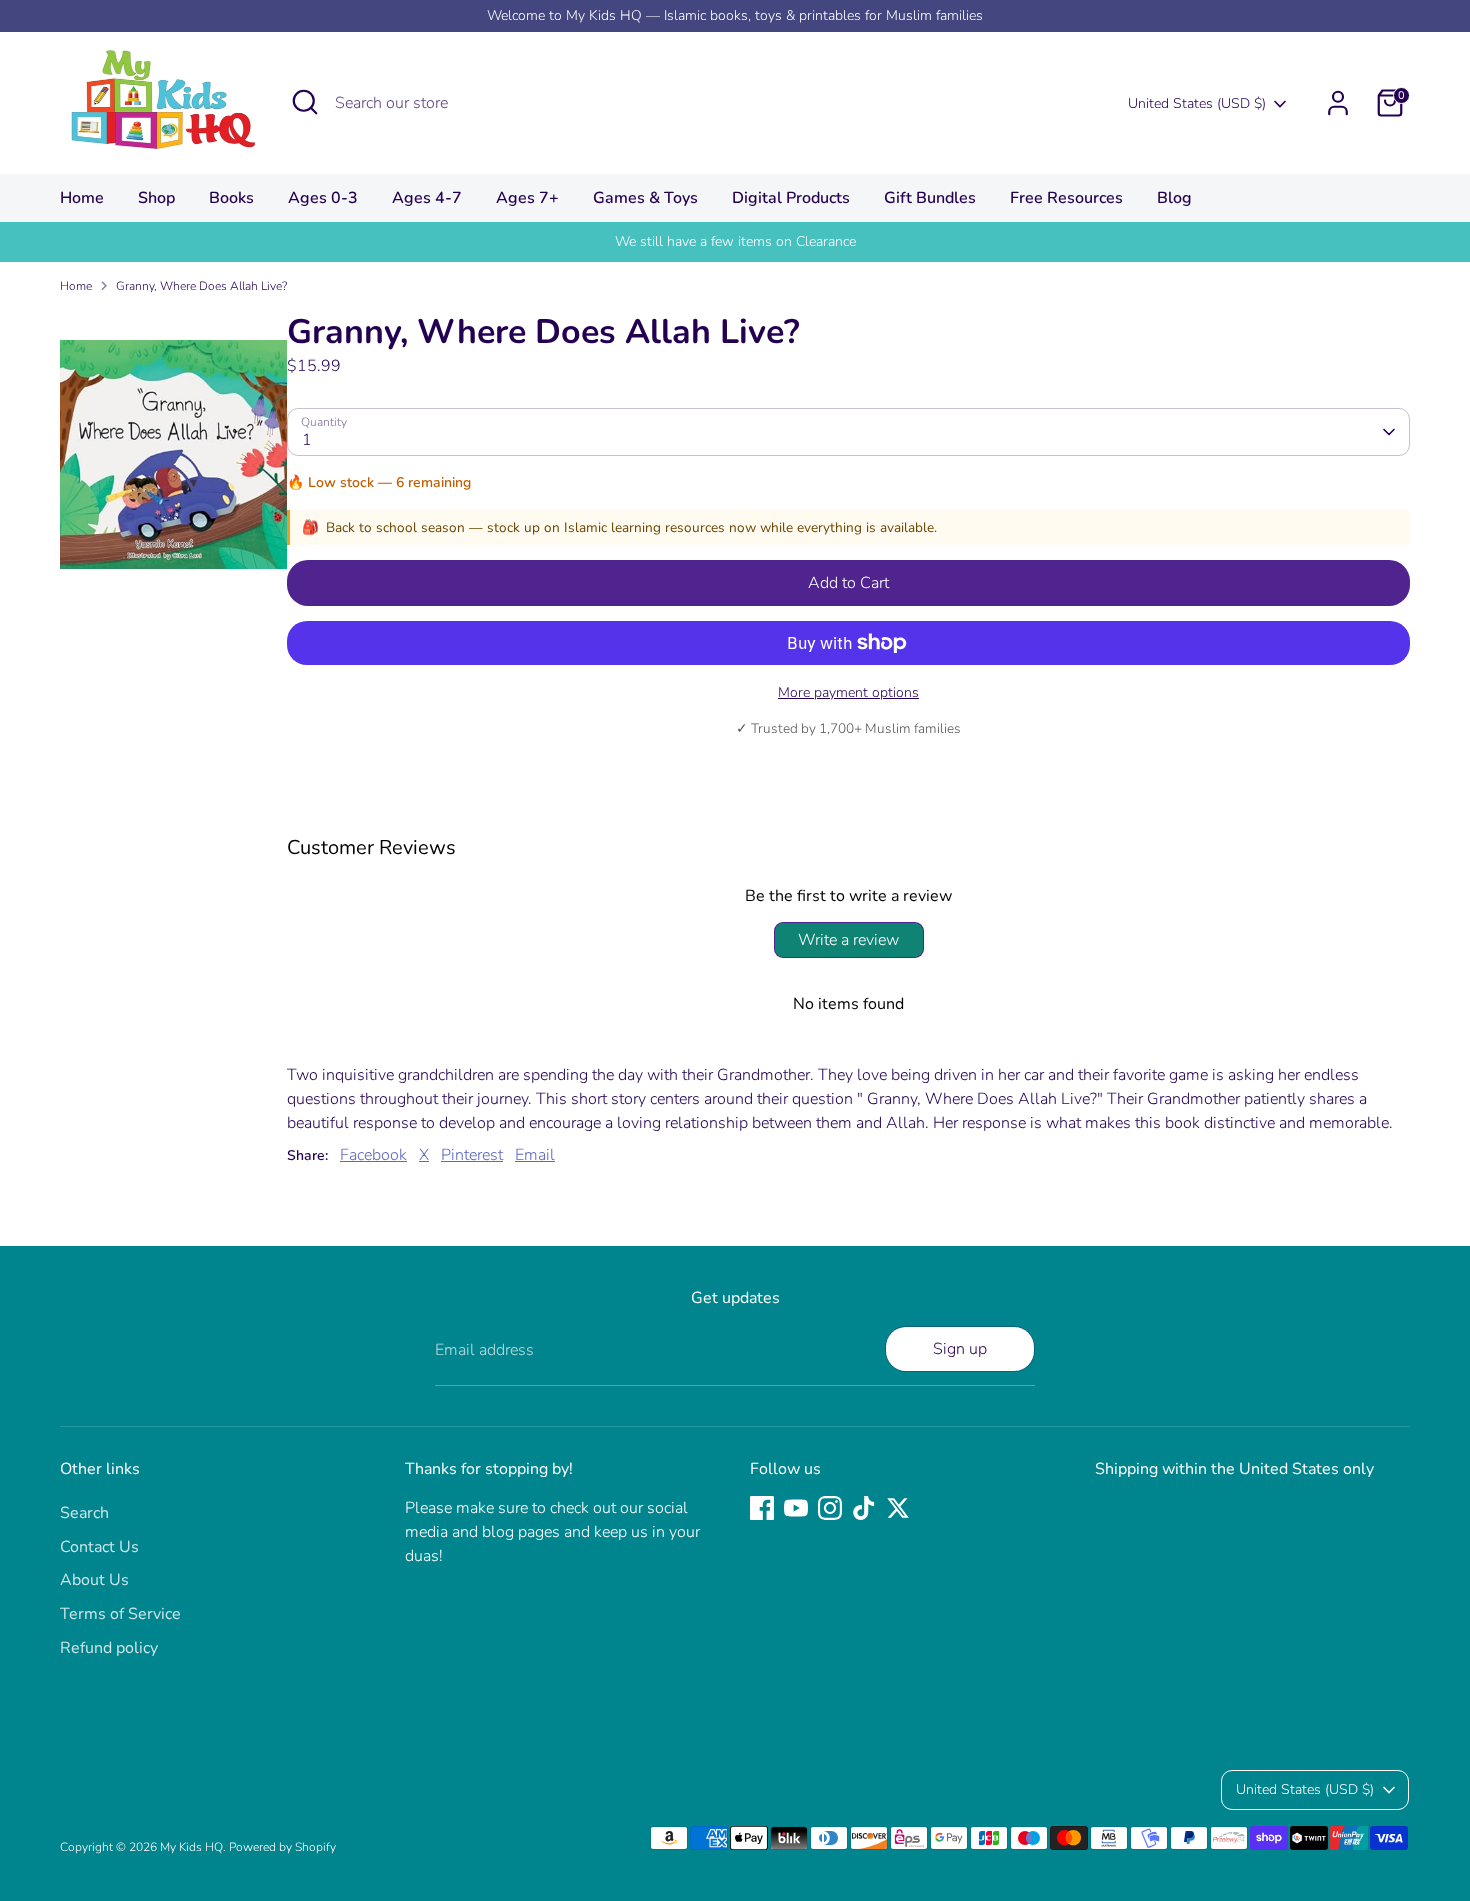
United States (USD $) (1197, 103)
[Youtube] (796, 1508)
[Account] (1338, 103)
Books (231, 198)
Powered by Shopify (282, 1847)
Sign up (960, 1349)
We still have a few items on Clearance (735, 241)
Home (82, 198)
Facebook (373, 1155)
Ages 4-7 (427, 198)
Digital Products (791, 198)
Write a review (848, 940)
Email (535, 1155)
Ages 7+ (527, 198)
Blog (1174, 198)
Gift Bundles (930, 198)
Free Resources (1066, 198)
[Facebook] (762, 1508)
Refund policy (109, 1648)
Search (84, 1513)
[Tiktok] (864, 1508)
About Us (94, 1580)
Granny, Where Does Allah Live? (201, 286)
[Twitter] (898, 1508)
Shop (156, 198)
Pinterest (472, 1155)
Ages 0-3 (323, 198)
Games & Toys (645, 198)
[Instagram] (830, 1508)
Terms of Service (120, 1614)
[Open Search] (305, 102)
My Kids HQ (191, 1847)
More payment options (848, 692)
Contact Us (99, 1547)
